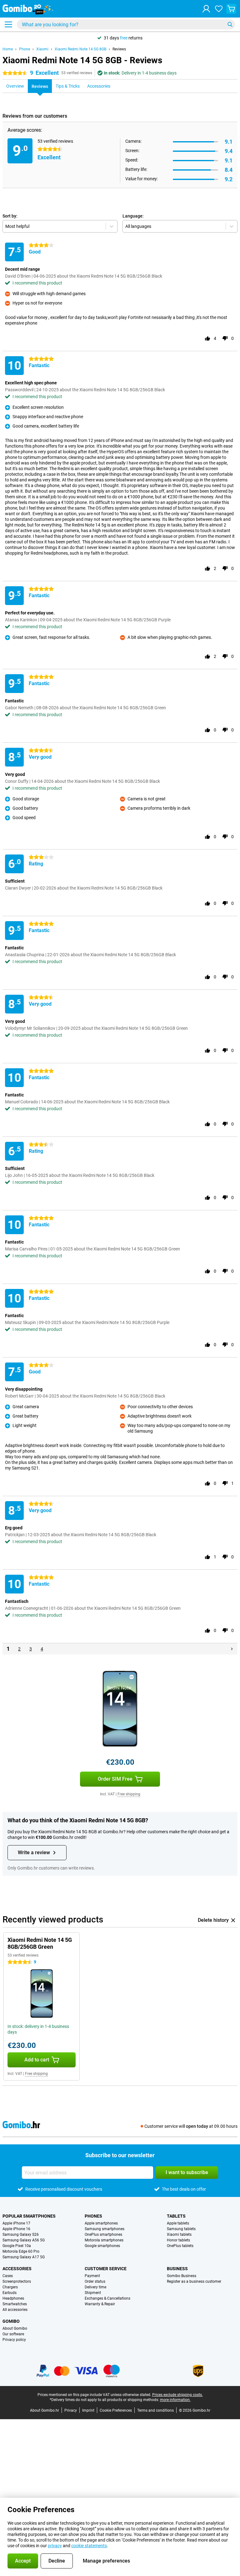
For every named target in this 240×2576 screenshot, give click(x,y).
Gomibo (11, 2321)
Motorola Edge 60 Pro (21, 2251)
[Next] (232, 1649)
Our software (13, 2334)
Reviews (119, 49)
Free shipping (129, 1794)
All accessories (15, 2310)
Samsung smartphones (105, 2229)
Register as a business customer (194, 2281)
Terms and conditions (155, 2410)
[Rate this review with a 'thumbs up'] (207, 338)
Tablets (176, 2216)
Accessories (17, 2269)
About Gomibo (15, 2328)
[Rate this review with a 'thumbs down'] (225, 338)
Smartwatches (15, 2304)
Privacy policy (14, 2340)
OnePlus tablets (180, 2246)
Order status (95, 2281)
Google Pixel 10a (17, 2246)
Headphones (13, 2298)
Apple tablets (178, 2223)
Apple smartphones (101, 2223)
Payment (92, 2276)
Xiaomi (42, 49)
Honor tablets (178, 2240)
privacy (55, 2546)
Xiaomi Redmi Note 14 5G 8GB (80, 49)
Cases (8, 2276)
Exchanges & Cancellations (107, 2298)
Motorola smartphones (104, 2240)
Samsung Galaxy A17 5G (24, 2257)
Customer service (106, 2269)
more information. (175, 2400)
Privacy (71, 2410)
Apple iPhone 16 (16, 2229)
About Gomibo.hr (45, 2410)
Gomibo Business (182, 2276)
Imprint (88, 2410)
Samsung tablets (181, 2229)
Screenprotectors (17, 2281)
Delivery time (95, 2287)
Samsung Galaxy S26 (21, 2235)
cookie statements (89, 2546)
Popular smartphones (29, 2216)
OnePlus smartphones (103, 2235)
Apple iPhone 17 (16, 2223)
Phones (93, 2216)
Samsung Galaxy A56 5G (24, 2240)
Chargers (10, 2287)
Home (8, 49)
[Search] (230, 24)
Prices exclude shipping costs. (177, 2395)
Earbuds (10, 2293)
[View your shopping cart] (231, 9)
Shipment (93, 2293)
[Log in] (206, 9)
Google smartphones (102, 2246)
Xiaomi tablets (179, 2235)
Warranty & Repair (100, 2304)
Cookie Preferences (116, 2410)
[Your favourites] (219, 9)
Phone (25, 49)
